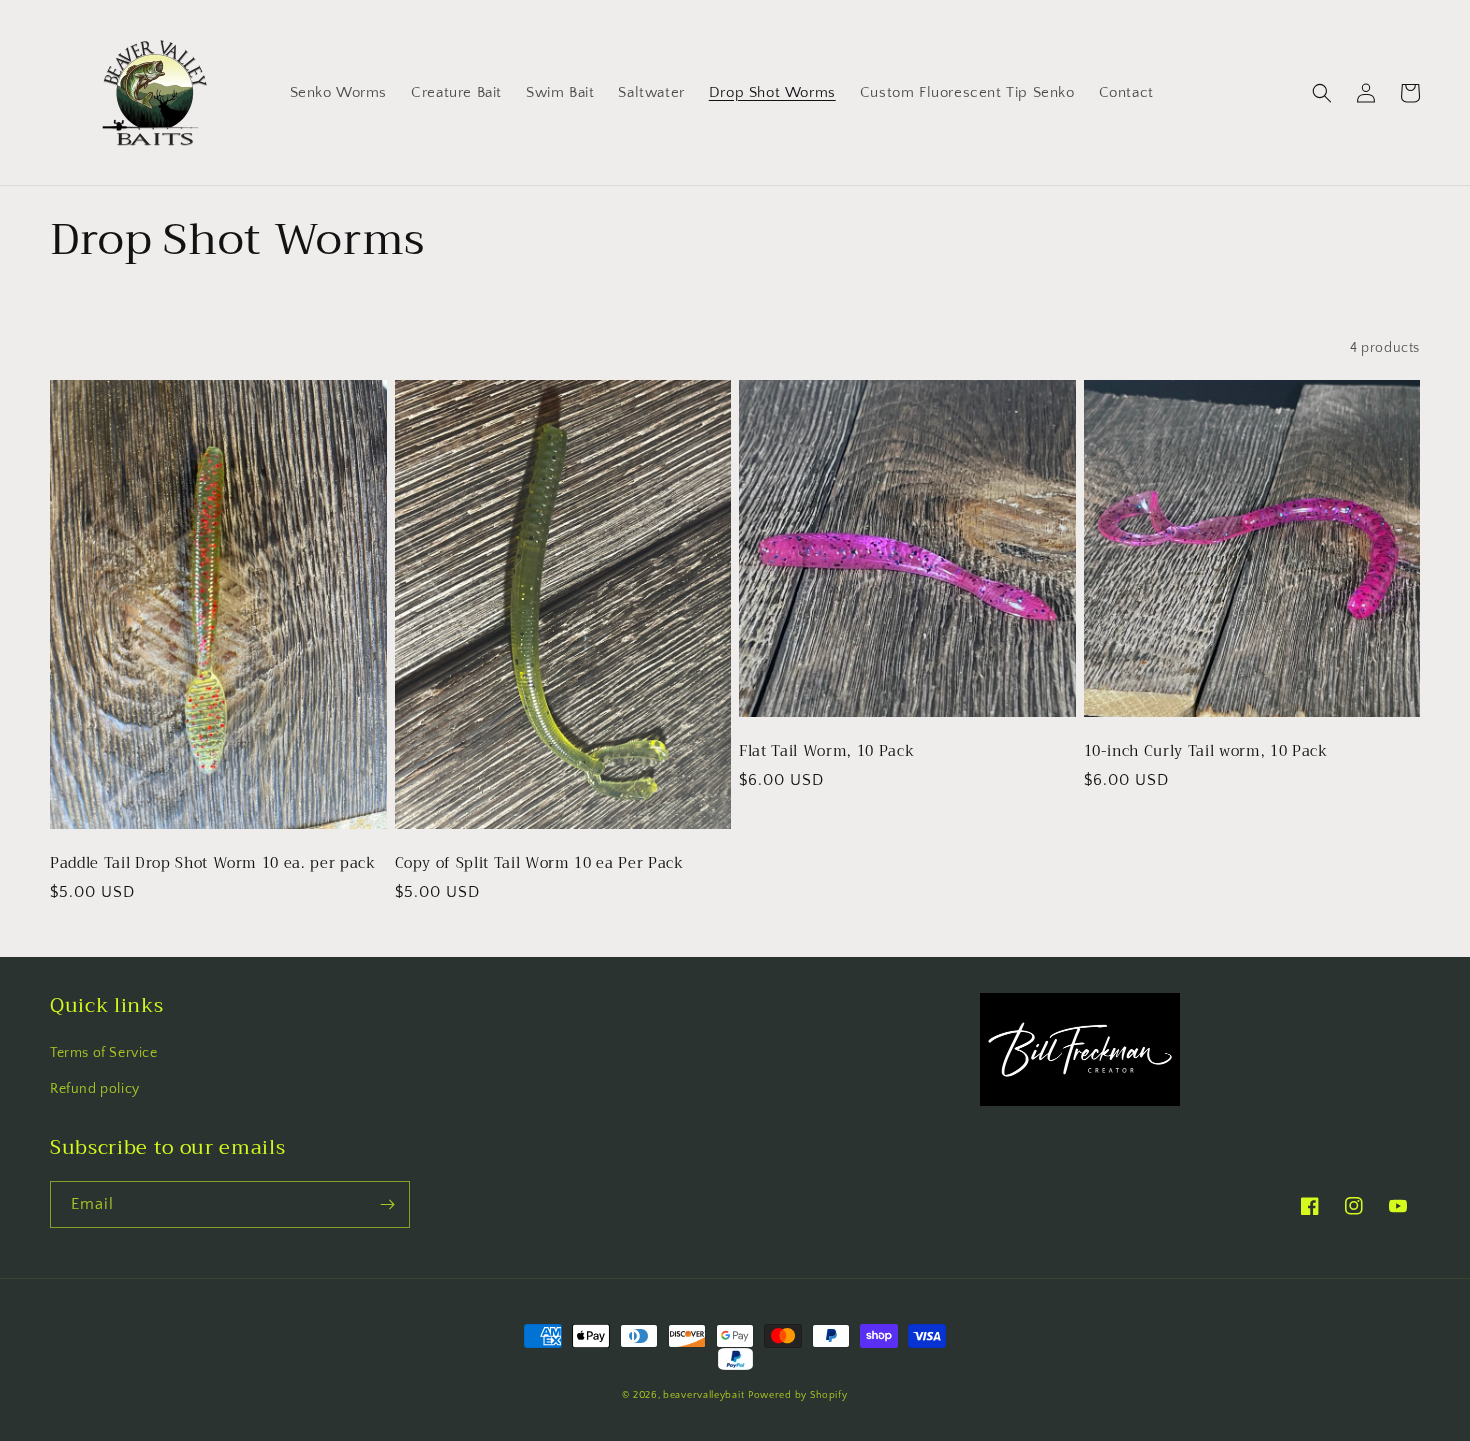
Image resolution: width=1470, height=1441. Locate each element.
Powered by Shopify (798, 1395)
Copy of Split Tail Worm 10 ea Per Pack (539, 864)
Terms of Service (104, 1053)
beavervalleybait (703, 1395)
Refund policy (95, 1089)
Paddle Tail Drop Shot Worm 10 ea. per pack (213, 864)
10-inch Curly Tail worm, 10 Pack (1206, 752)
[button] (1322, 93)
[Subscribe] (387, 1204)
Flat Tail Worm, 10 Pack (826, 752)
